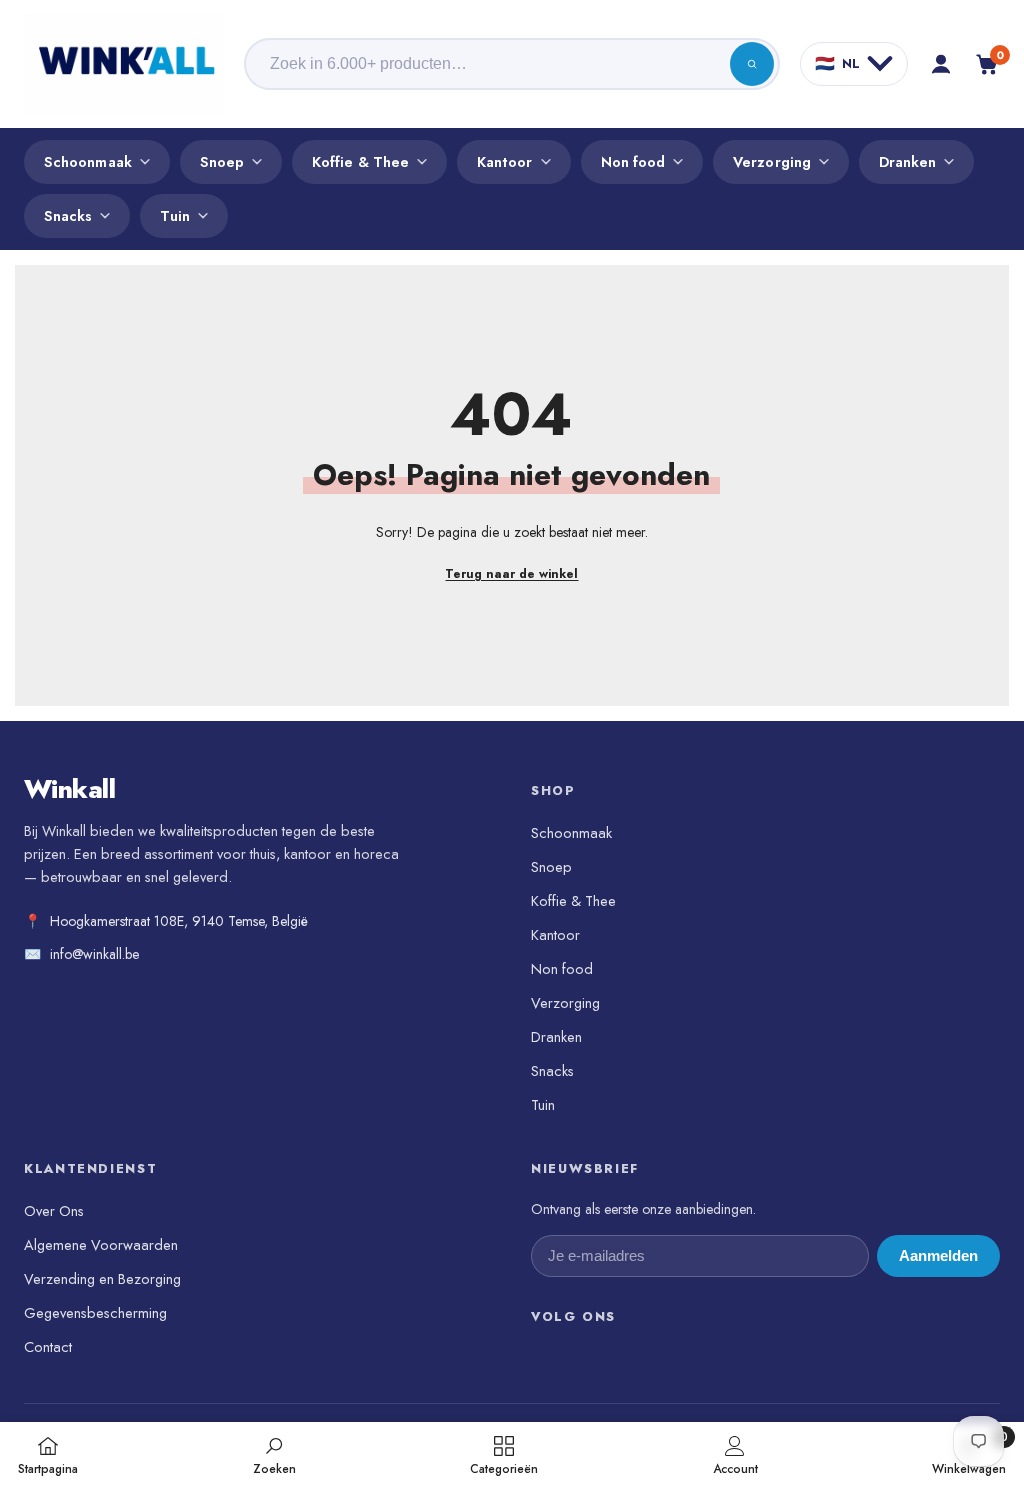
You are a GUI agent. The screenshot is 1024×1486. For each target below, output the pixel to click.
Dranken (908, 161)
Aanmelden (938, 1256)
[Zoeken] (752, 64)
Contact (48, 1346)
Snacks (68, 215)
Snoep (222, 161)
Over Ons (54, 1210)
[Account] (941, 64)
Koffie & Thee (360, 161)
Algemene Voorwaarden (101, 1244)
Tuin (174, 215)
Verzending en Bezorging (102, 1278)
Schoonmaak (88, 161)
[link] (274, 1454)
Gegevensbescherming (95, 1312)
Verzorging (772, 161)
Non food (633, 161)
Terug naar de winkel (511, 574)
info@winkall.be (94, 954)
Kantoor (505, 161)
